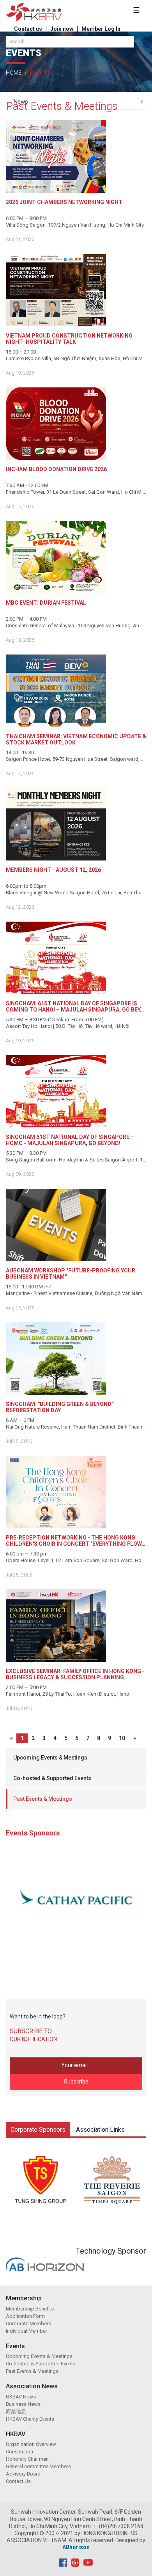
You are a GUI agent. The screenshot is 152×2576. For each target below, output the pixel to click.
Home (14, 73)
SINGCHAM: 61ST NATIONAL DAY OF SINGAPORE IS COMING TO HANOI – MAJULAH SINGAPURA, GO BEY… (75, 1006)
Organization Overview (31, 2444)
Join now (62, 29)
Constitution (19, 2452)
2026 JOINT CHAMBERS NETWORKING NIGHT (64, 202)
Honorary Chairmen (27, 2459)
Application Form (25, 2316)
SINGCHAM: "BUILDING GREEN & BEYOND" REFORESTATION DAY (60, 1407)
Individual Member (27, 2331)
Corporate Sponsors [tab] (38, 2130)
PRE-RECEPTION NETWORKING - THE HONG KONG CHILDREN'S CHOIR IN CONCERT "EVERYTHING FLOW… (76, 1541)
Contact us (28, 29)
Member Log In (101, 29)
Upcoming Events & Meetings (50, 1758)
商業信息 (16, 2411)
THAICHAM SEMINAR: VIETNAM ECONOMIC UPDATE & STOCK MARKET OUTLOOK (76, 739)
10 (122, 1738)
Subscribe (76, 2082)
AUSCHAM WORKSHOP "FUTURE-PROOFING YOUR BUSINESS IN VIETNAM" (71, 1274)
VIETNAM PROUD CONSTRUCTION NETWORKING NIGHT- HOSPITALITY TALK (69, 339)
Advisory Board (23, 2474)
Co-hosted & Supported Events (52, 1778)
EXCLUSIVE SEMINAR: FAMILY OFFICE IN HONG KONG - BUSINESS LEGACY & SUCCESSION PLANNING (75, 1674)
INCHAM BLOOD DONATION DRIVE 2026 (56, 469)
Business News (23, 2404)
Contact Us (18, 2481)
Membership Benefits (30, 2309)
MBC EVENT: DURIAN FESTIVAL (46, 603)
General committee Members (38, 2466)
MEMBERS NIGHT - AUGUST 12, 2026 (53, 870)
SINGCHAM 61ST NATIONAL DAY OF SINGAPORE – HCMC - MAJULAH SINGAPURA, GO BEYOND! (70, 1140)
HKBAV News (21, 2397)
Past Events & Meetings (43, 1799)
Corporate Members (28, 2324)
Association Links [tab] (100, 2130)
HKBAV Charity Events (30, 2419)
